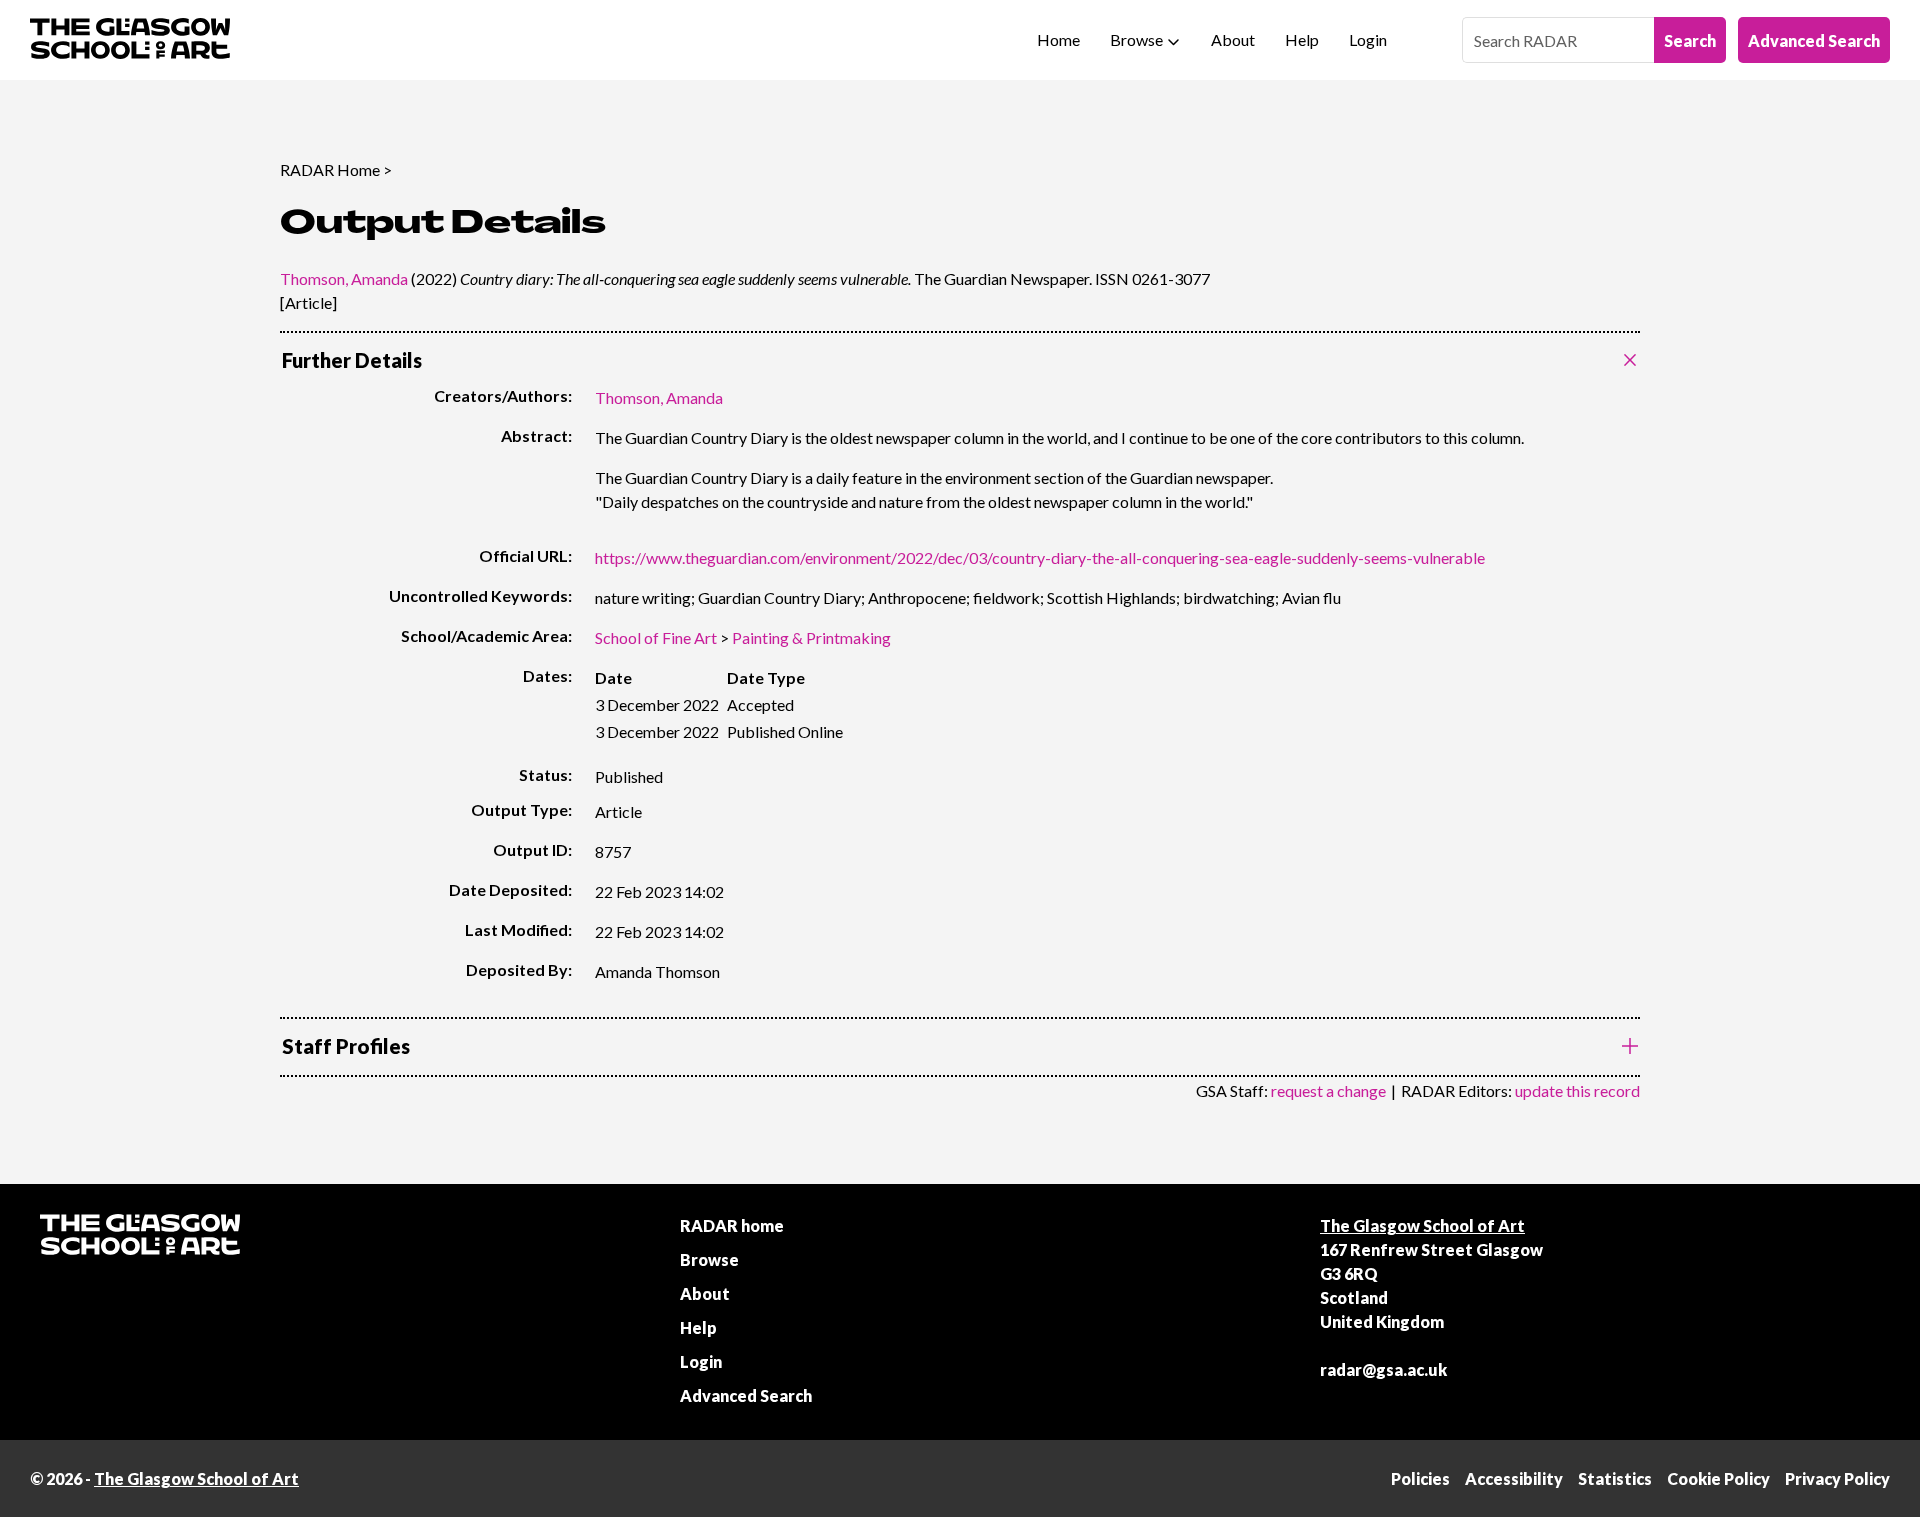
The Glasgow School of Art (1422, 1225)
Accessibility (1514, 1478)
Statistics (1615, 1478)
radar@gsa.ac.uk (1383, 1369)
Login (1368, 39)
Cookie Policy (1718, 1478)
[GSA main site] (130, 40)
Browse (1136, 39)
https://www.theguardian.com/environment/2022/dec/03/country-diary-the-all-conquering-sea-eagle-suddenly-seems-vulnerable (1040, 557)
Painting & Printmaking (811, 637)
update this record (1577, 1090)
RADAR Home (330, 169)
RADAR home (732, 1225)
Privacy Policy (1837, 1478)
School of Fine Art (656, 637)
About (1233, 39)
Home (1058, 39)
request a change (1328, 1090)
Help (1302, 39)
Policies (1420, 1478)
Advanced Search (1814, 40)
